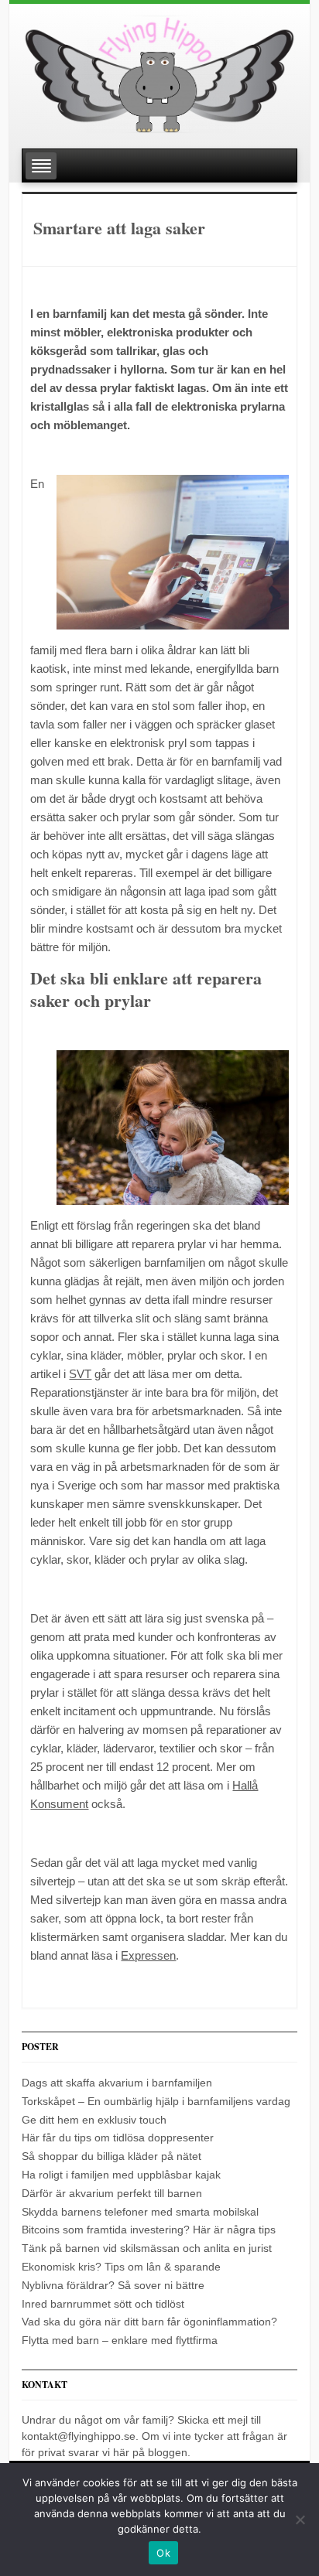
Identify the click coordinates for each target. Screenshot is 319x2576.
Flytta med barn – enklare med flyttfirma (120, 2340)
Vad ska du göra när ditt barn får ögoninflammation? (149, 2322)
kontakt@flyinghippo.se (79, 2436)
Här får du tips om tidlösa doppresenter (118, 2138)
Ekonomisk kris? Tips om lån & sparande (121, 2267)
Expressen (148, 1955)
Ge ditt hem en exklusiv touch (94, 2120)
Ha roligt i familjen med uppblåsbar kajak (121, 2175)
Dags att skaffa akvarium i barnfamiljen (117, 2083)
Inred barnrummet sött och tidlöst (103, 2304)
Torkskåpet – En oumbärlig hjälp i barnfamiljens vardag (156, 2101)
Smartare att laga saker (119, 228)
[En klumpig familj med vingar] (159, 68)
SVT (80, 1374)
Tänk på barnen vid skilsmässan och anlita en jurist (147, 2248)
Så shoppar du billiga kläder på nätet (111, 2156)
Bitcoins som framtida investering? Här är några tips (149, 2230)
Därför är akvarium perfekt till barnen (112, 2193)
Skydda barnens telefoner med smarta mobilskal (140, 2212)
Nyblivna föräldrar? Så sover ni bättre (113, 2285)
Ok (163, 2553)
